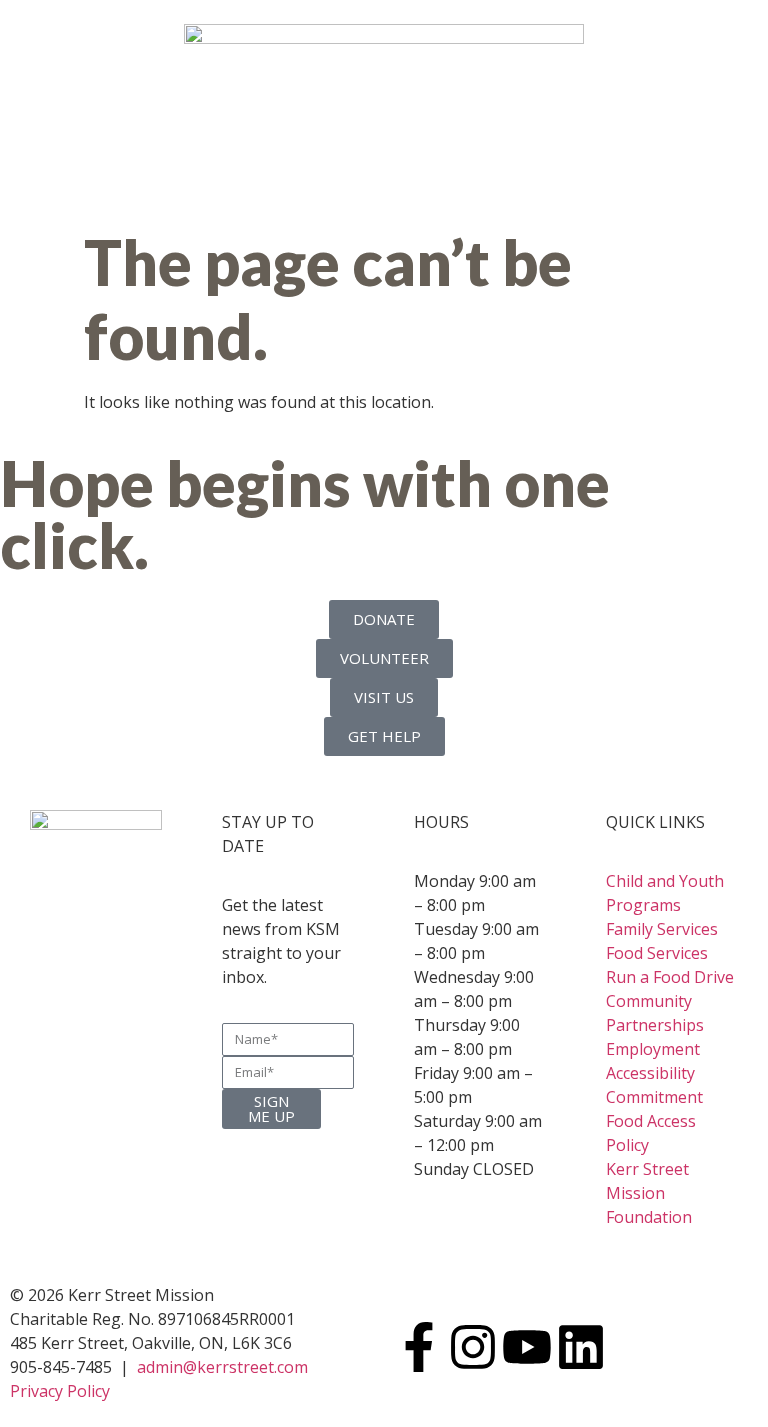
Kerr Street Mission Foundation (649, 1193)
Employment (653, 1049)
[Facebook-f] (419, 1347)
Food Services (657, 953)
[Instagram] (473, 1347)
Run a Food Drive (670, 977)
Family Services (662, 929)
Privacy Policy (60, 1391)
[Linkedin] (581, 1347)
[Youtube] (527, 1347)
